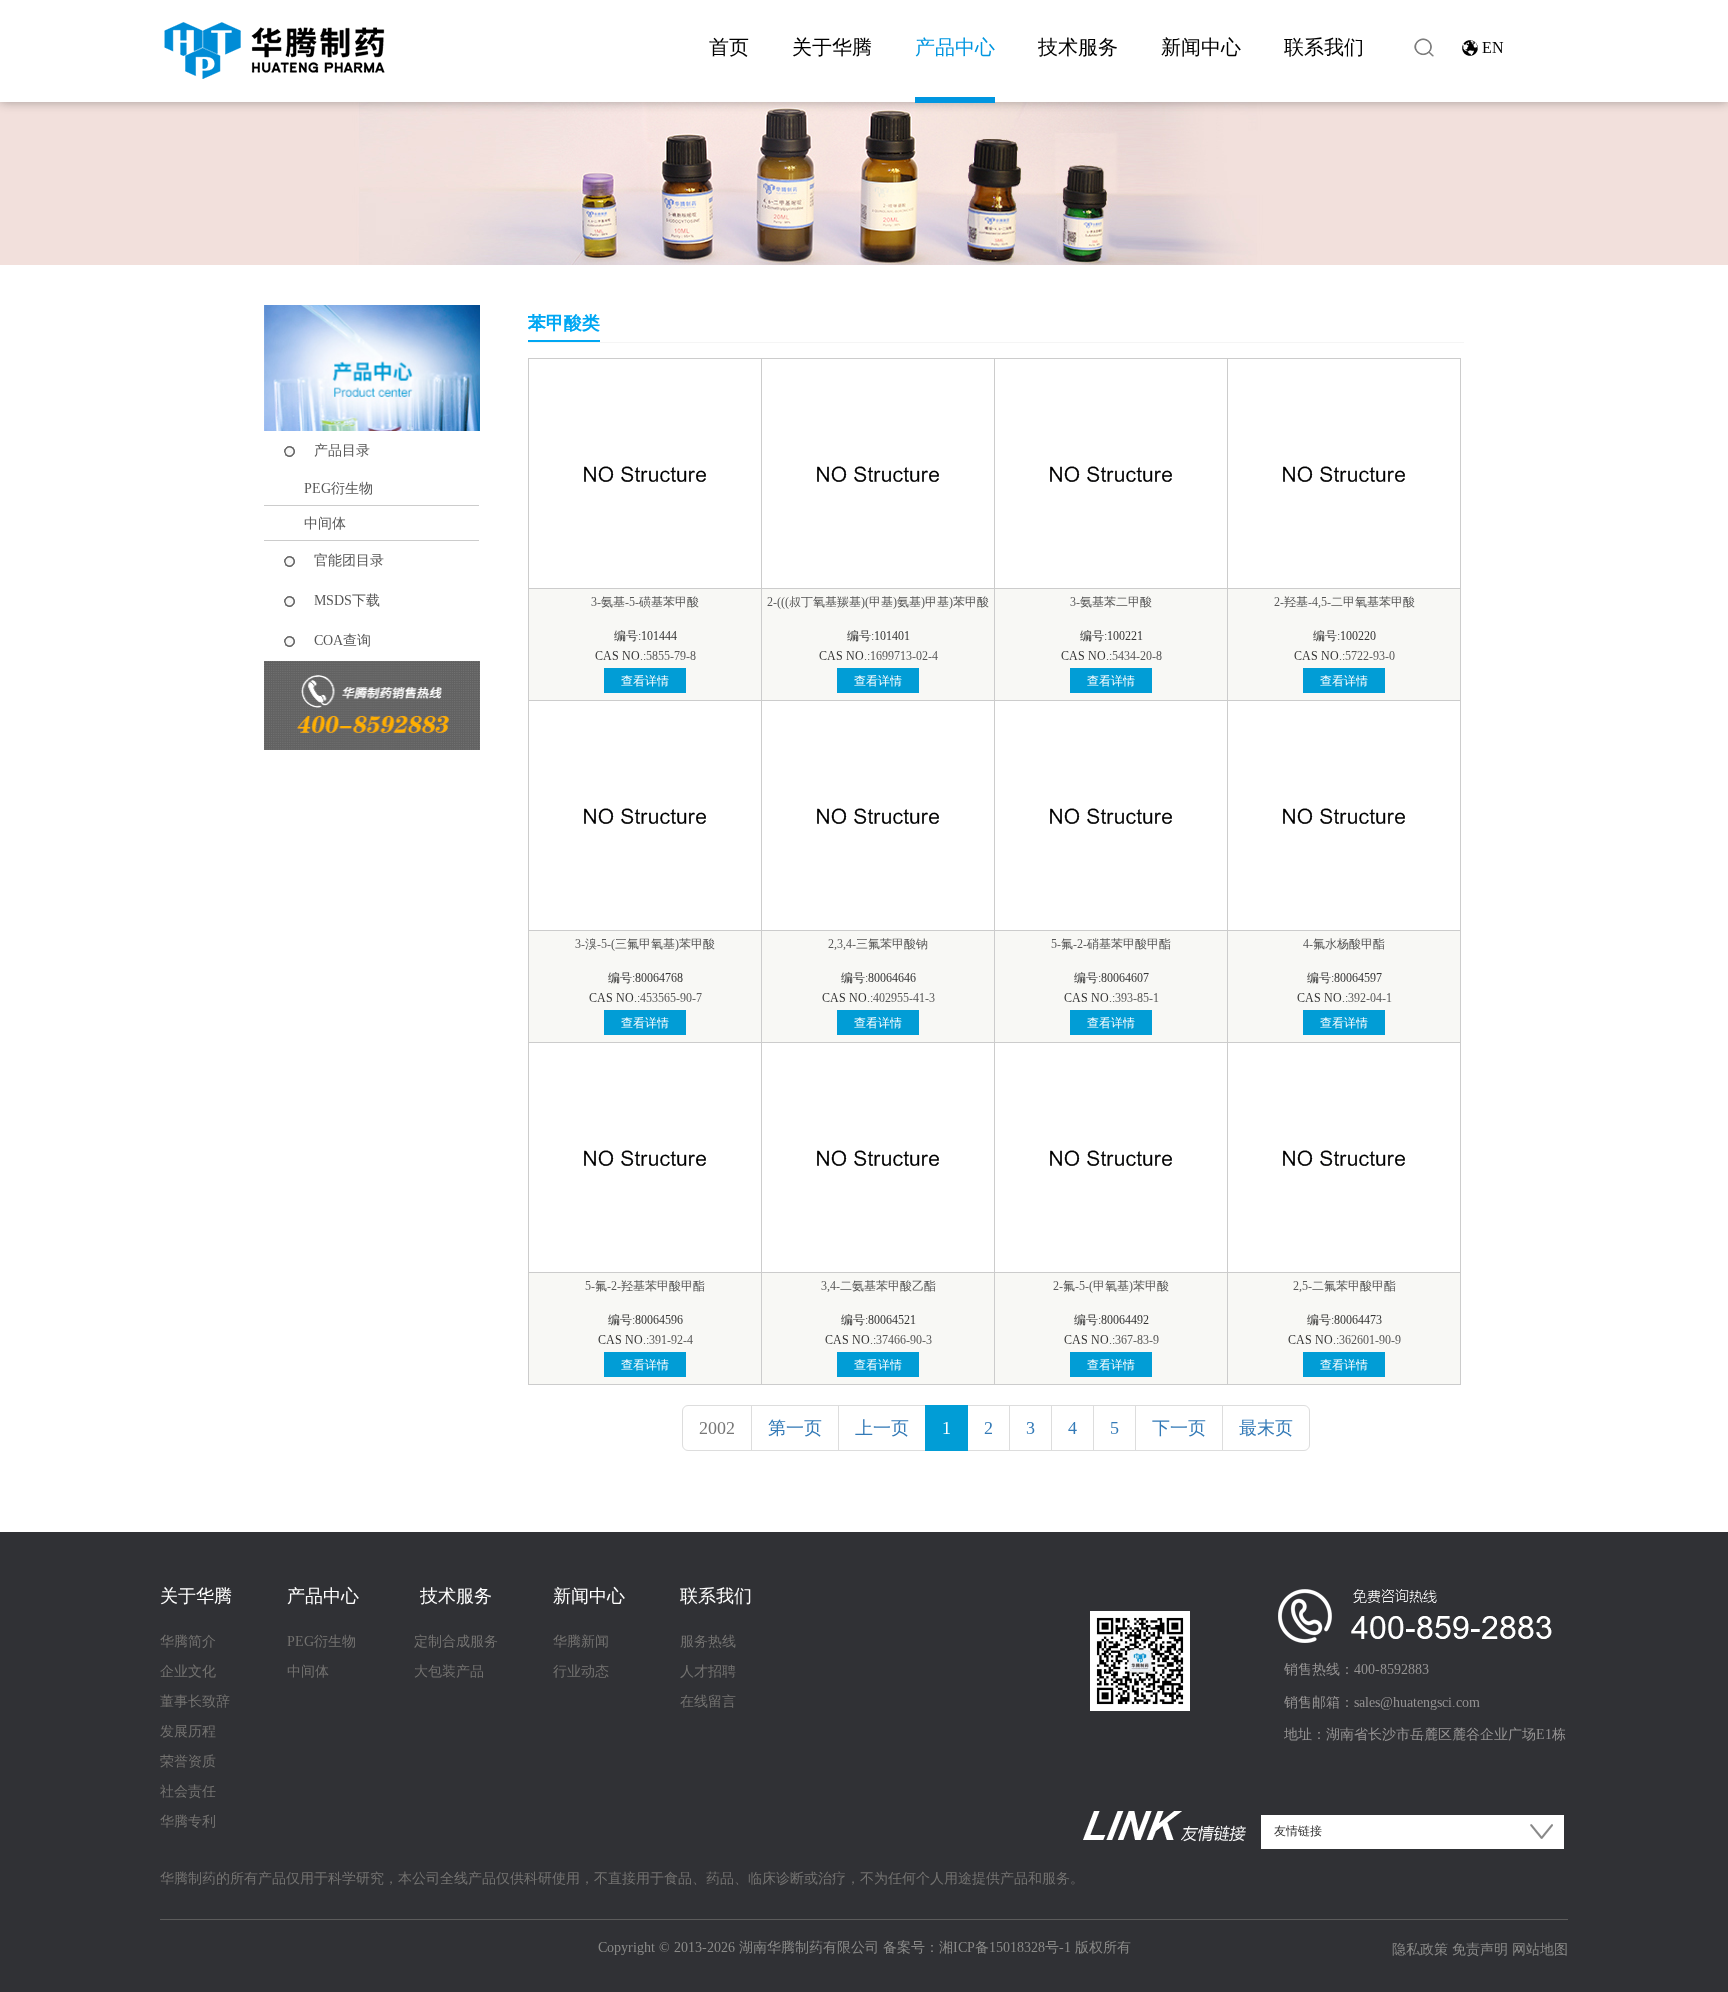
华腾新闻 (581, 1641)
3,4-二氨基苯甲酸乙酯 (878, 1286)
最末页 (1266, 1428)
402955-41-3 (904, 998)
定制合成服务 (456, 1641)
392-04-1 (1370, 998)
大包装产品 (449, 1671)
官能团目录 (349, 560)
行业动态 (581, 1671)
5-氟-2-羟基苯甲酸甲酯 (645, 1286)
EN (1493, 47)
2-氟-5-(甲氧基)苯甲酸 (1111, 1286)
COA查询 (342, 640)
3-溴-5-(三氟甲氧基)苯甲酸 (645, 944)
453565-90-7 (671, 998)
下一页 (1179, 1428)
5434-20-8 (1137, 656)
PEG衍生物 (338, 488)
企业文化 (188, 1671)
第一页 (795, 1428)
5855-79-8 (671, 656)
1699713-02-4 (904, 656)
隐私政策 (1420, 1949)
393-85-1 (1137, 998)
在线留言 (708, 1701)
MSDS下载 (347, 600)
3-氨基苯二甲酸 (1111, 602)
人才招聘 (708, 1671)
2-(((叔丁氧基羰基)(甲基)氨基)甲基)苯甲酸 (878, 602)
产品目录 (342, 450)
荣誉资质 (188, 1761)
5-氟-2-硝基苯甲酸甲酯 (1111, 944)
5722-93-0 (1370, 656)
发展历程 (188, 1731)
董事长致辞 (195, 1701)
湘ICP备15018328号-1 (1005, 1947)
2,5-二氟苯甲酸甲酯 (1344, 1286)
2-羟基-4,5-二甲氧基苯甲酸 (1344, 602)
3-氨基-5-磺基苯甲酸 (645, 602)
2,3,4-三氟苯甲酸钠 (878, 944)
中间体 (325, 523)
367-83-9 (1137, 1340)
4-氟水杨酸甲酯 (1344, 944)
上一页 (882, 1428)
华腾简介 (188, 1641)
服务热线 (708, 1641)
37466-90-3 (904, 1340)
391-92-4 (671, 1340)
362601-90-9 (1370, 1340)
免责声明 (1480, 1949)
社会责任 (188, 1791)
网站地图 (1540, 1949)
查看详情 (645, 681)
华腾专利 (188, 1821)
